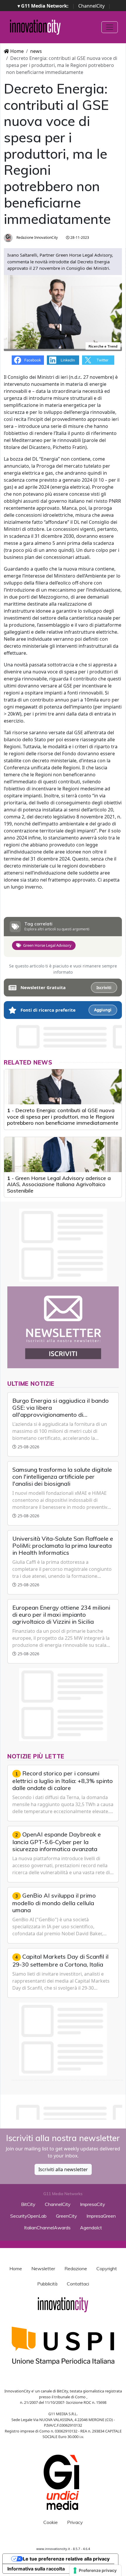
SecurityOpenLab (28, 2216)
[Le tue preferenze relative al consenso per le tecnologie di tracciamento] (95, 2570)
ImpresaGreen (101, 2216)
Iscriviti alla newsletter (63, 2169)
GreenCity (67, 2216)
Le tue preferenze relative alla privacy (66, 2559)
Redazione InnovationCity (37, 237)
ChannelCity (91, 6)
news (36, 51)
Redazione (76, 2269)
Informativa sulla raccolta (36, 2569)
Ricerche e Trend (103, 346)
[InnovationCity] (35, 27)
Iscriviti (104, 988)
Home (16, 51)
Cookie (51, 2522)
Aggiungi (103, 1010)
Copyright (107, 2269)
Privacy (75, 2522)
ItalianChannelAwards (47, 2228)
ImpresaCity (93, 2204)
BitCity (28, 2204)
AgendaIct (91, 2228)
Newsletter (43, 2269)
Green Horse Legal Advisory (47, 945)
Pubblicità (47, 2284)
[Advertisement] (65, 2111)
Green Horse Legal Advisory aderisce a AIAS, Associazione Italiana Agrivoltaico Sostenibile (59, 1184)
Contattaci (78, 2284)
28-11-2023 (79, 237)
